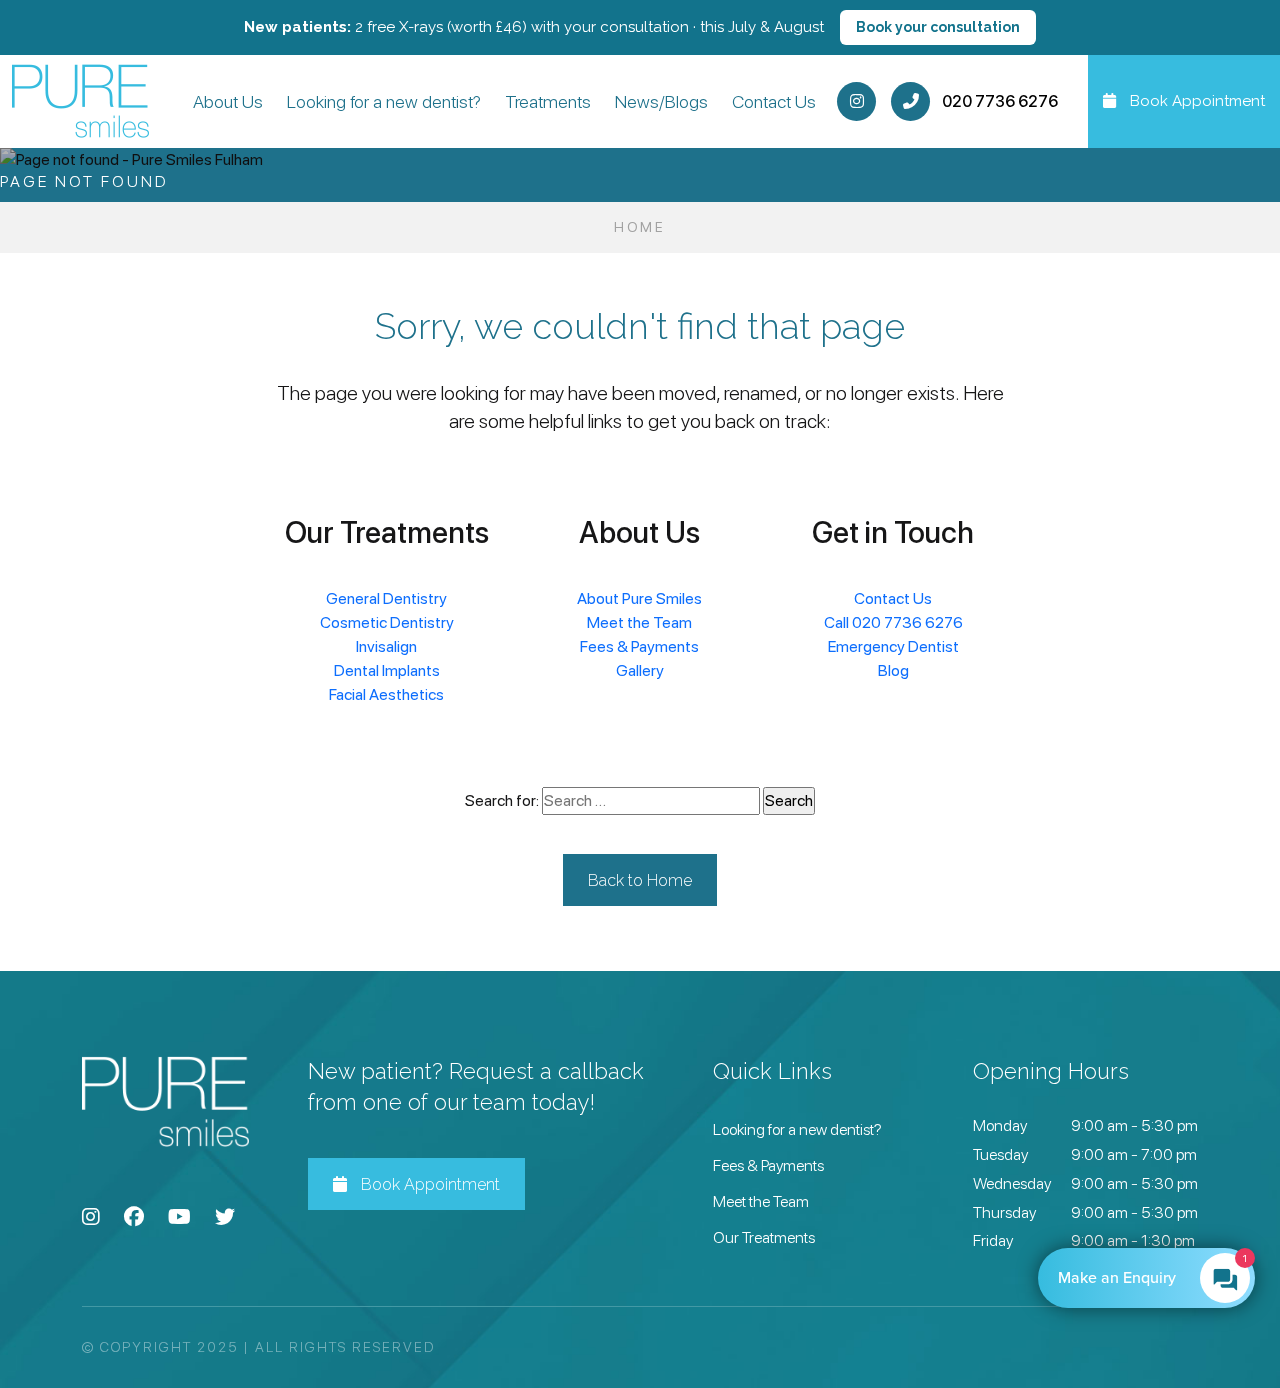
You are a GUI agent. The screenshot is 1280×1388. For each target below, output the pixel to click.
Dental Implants (387, 670)
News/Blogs (661, 101)
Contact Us (774, 101)
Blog (893, 670)
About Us (228, 101)
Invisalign (386, 646)
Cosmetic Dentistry (387, 622)
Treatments (548, 101)
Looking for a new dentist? (384, 101)
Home (640, 227)
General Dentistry (386, 598)
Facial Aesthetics (386, 694)
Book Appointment (428, 1184)
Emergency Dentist (893, 646)
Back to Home (640, 880)
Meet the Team (639, 622)
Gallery (640, 670)
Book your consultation (938, 27)
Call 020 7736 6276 (893, 622)
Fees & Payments (639, 646)
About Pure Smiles (639, 598)
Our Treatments (764, 1237)
